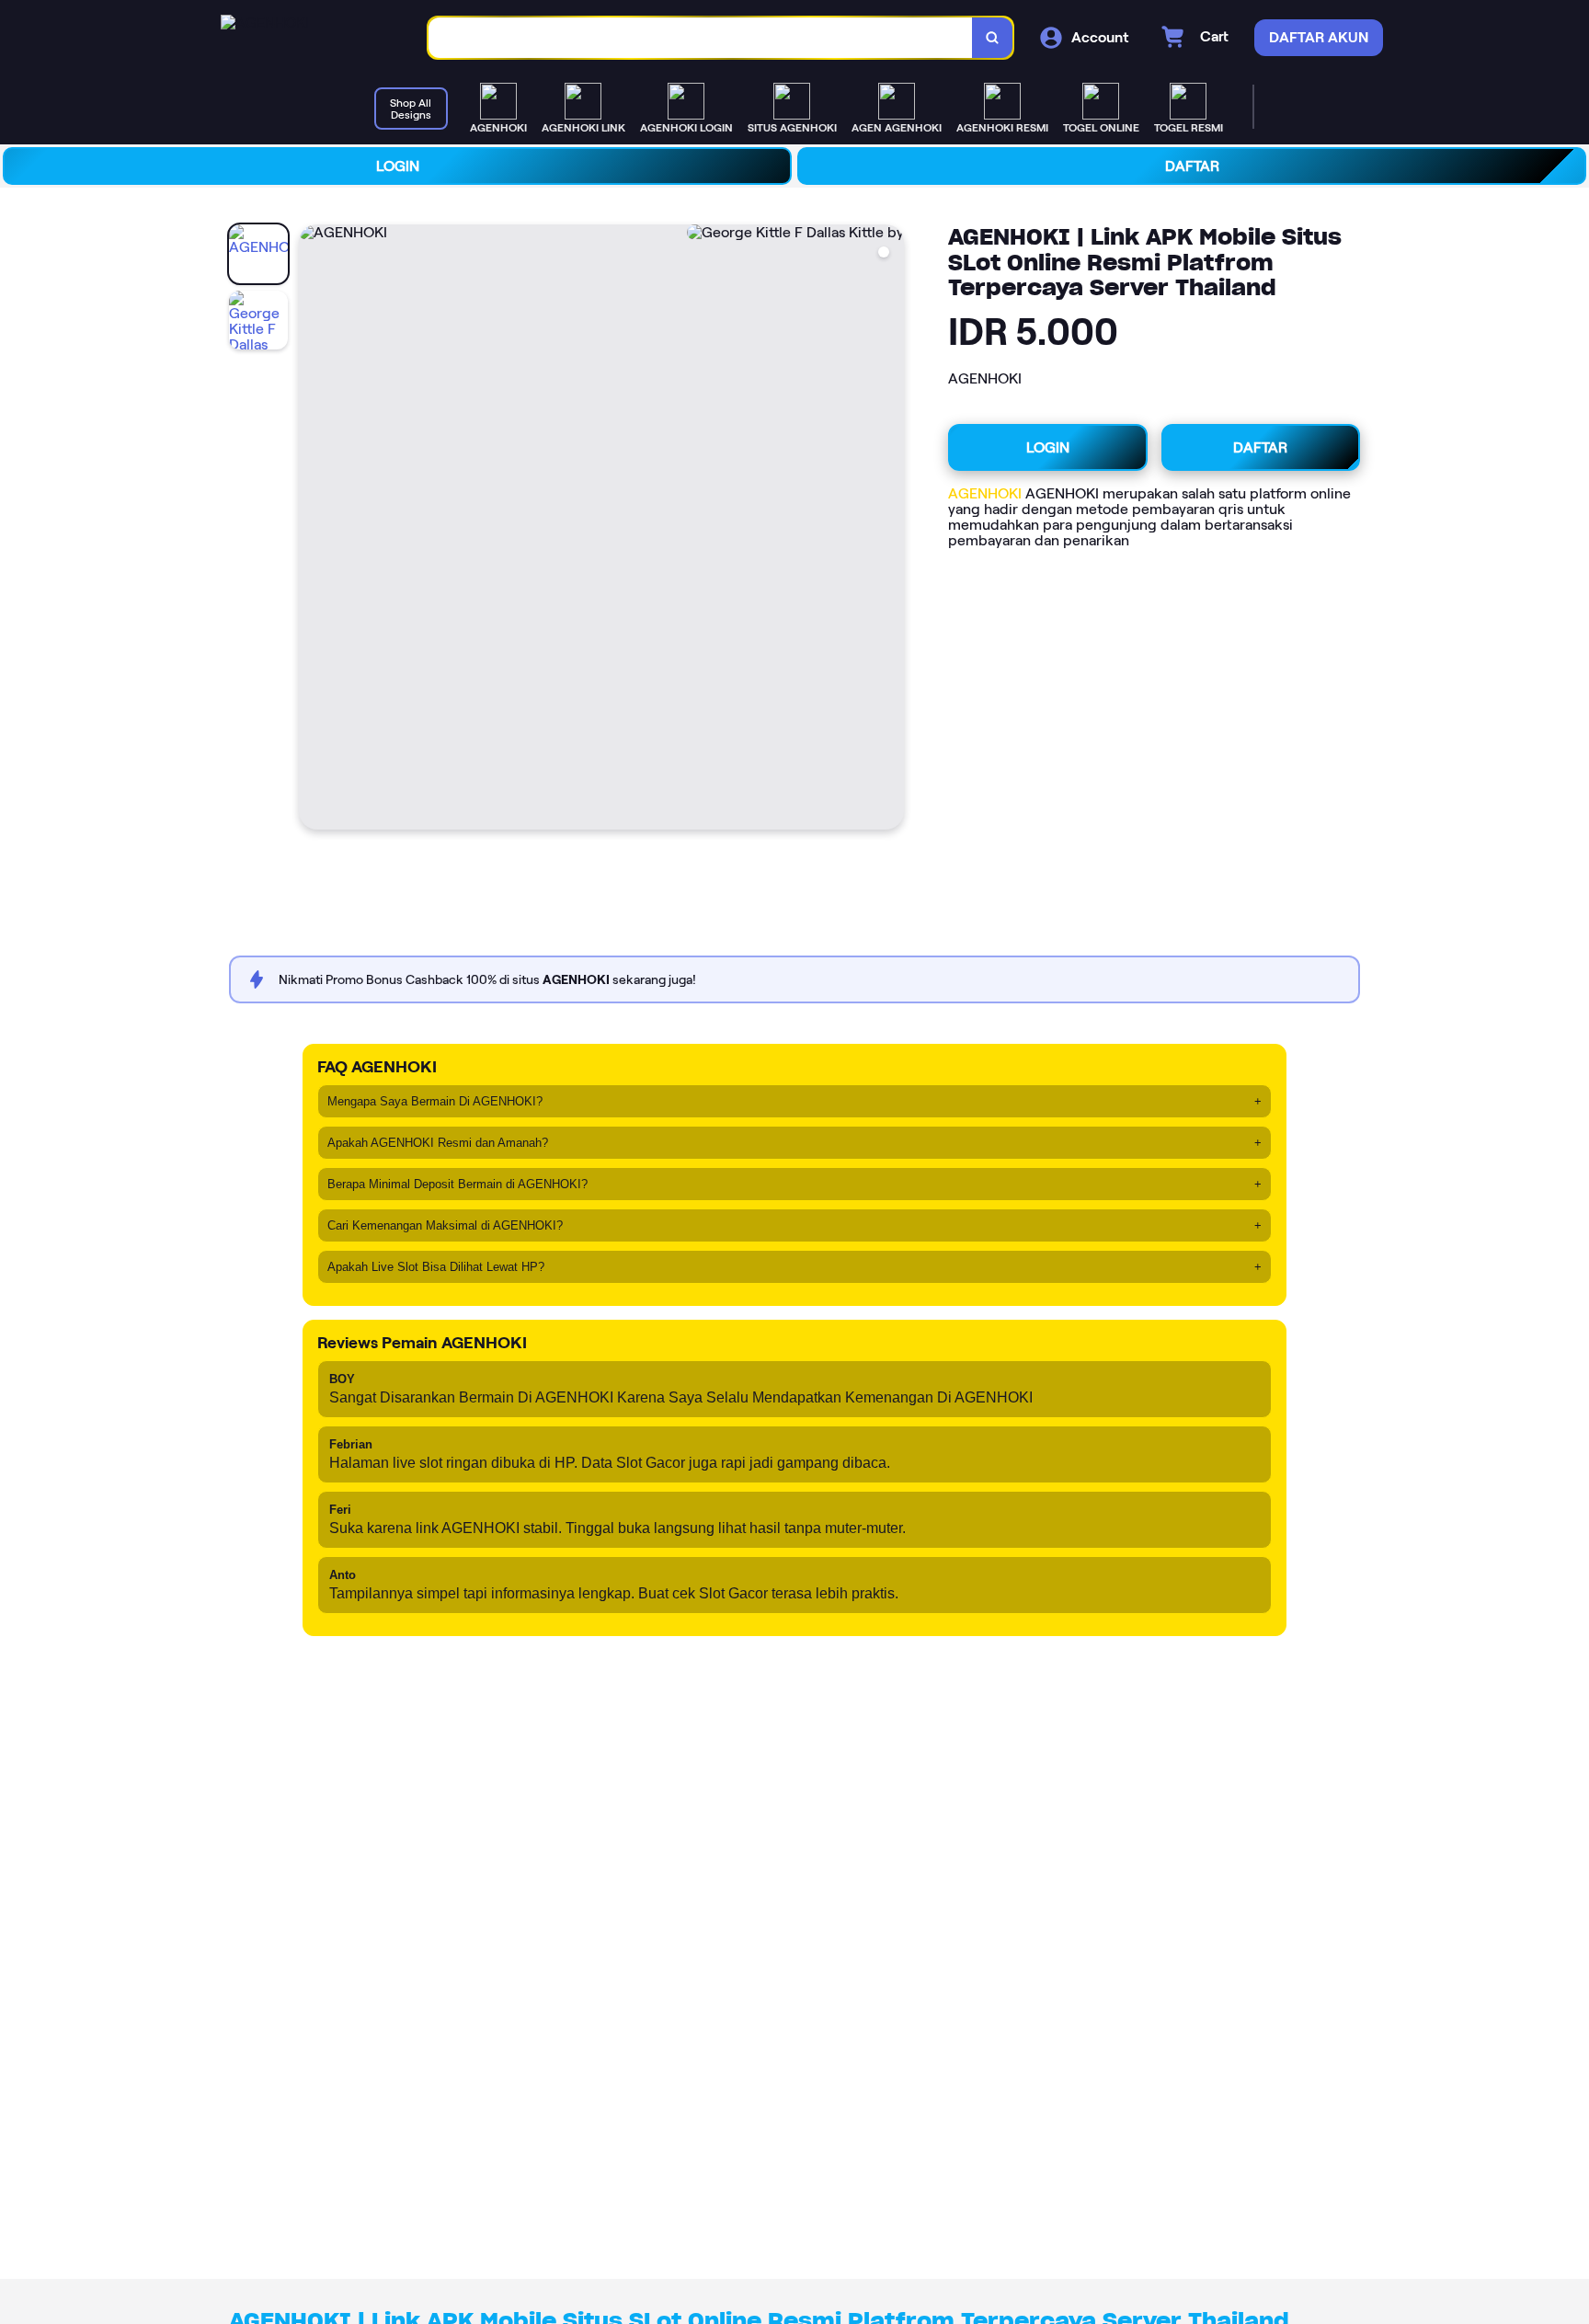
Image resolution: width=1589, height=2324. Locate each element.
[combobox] (701, 38)
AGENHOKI (985, 493)
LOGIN (398, 166)
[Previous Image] (314, 530)
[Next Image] (889, 530)
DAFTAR (1192, 166)
